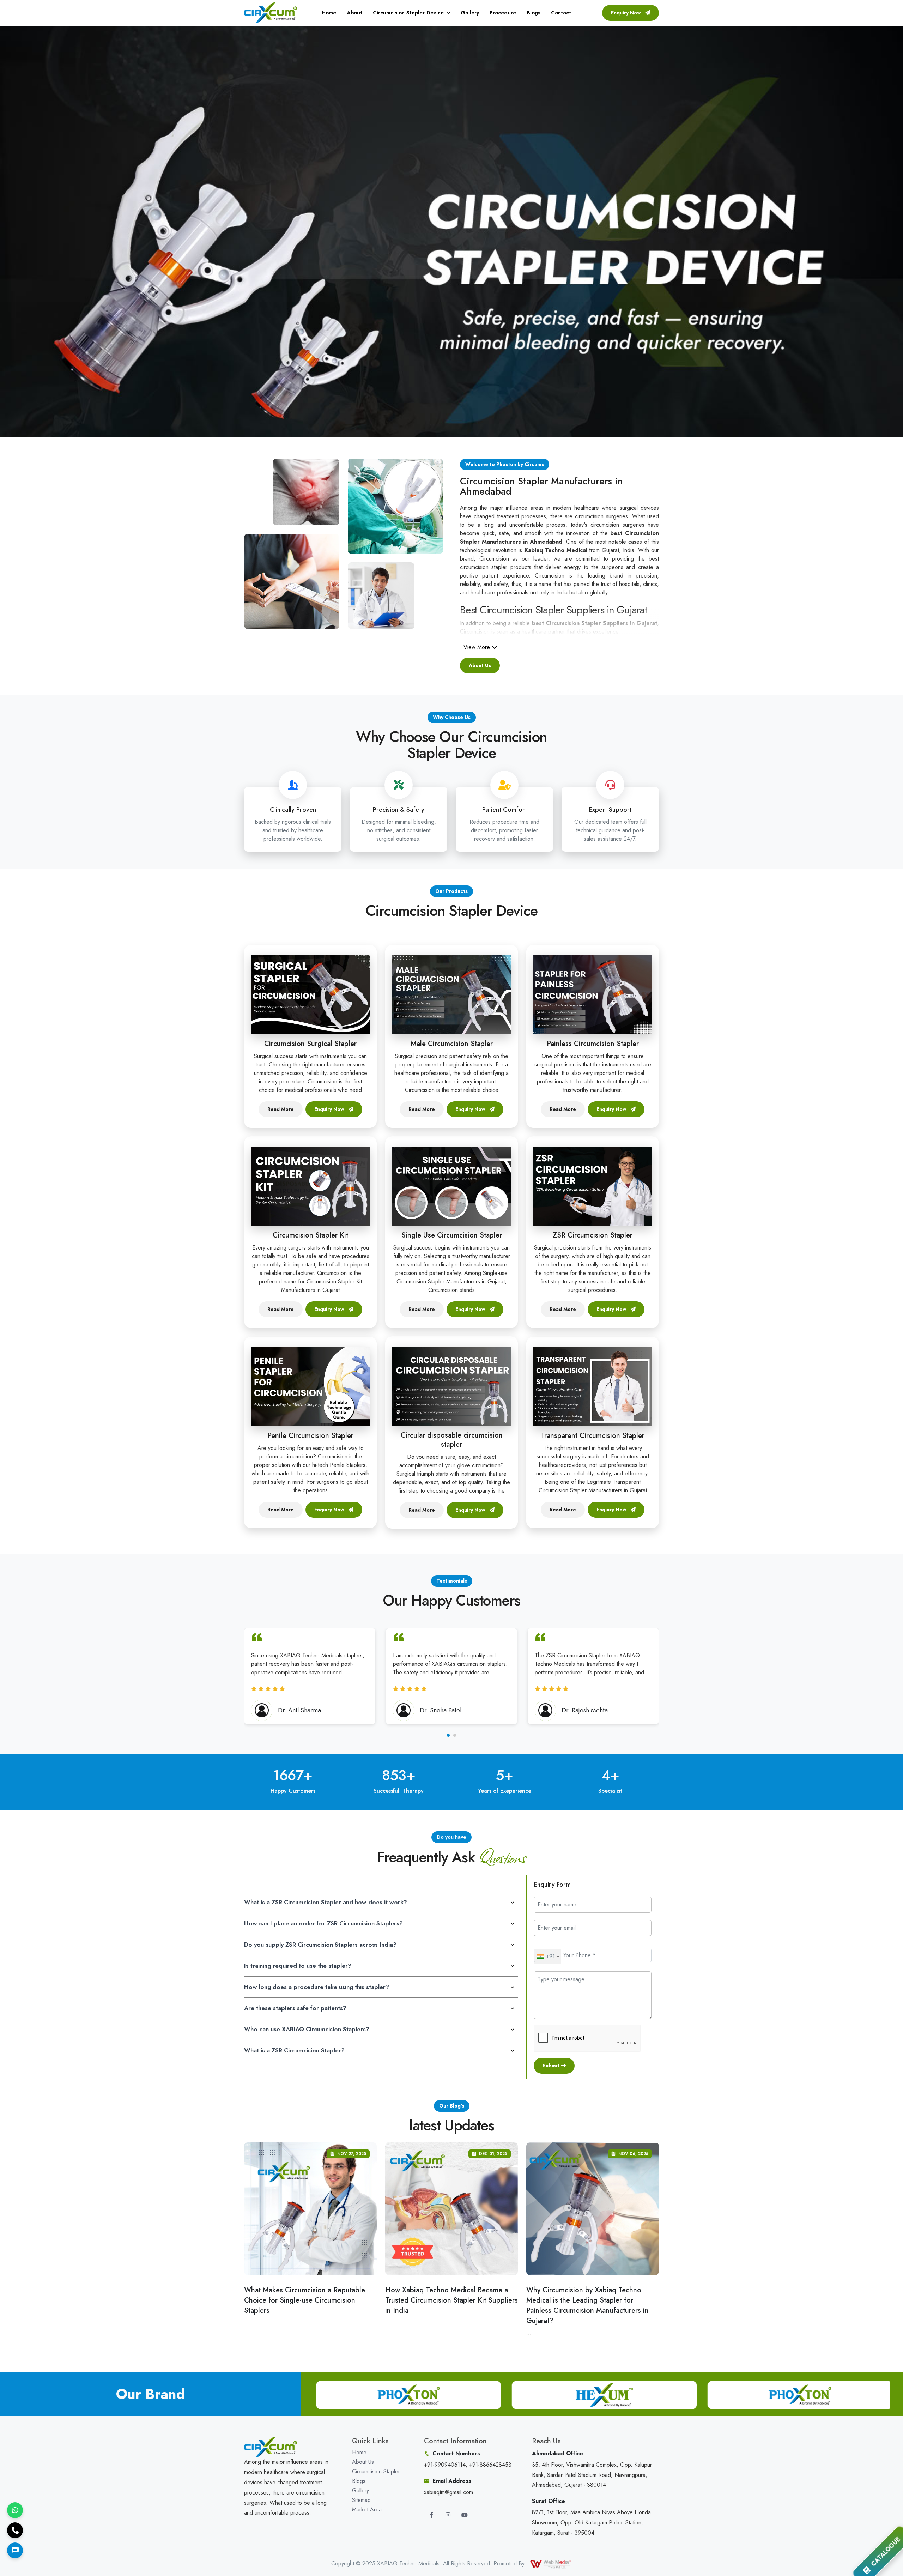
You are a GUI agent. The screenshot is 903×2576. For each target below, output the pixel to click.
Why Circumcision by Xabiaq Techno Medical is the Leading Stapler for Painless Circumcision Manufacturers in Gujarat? (587, 2305)
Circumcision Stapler (376, 2471)
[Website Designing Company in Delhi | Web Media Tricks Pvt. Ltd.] (551, 2563)
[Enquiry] (15, 2550)
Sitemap (361, 2500)
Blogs (534, 13)
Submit (552, 2066)
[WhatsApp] (15, 2510)
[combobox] (548, 1957)
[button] (448, 1735)
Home (329, 13)
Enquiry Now (627, 13)
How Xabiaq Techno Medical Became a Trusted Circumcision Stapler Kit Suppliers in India (451, 2300)
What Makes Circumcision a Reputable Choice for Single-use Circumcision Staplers (305, 2300)
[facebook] (431, 2515)
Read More (281, 1109)
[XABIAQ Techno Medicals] (271, 12)
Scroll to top (16, 1290)
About (354, 13)
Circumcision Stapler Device (408, 13)
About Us (480, 665)
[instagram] (448, 2515)
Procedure (503, 13)
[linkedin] (465, 2515)
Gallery (470, 13)
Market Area (367, 2510)
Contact (561, 13)
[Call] (15, 2530)
